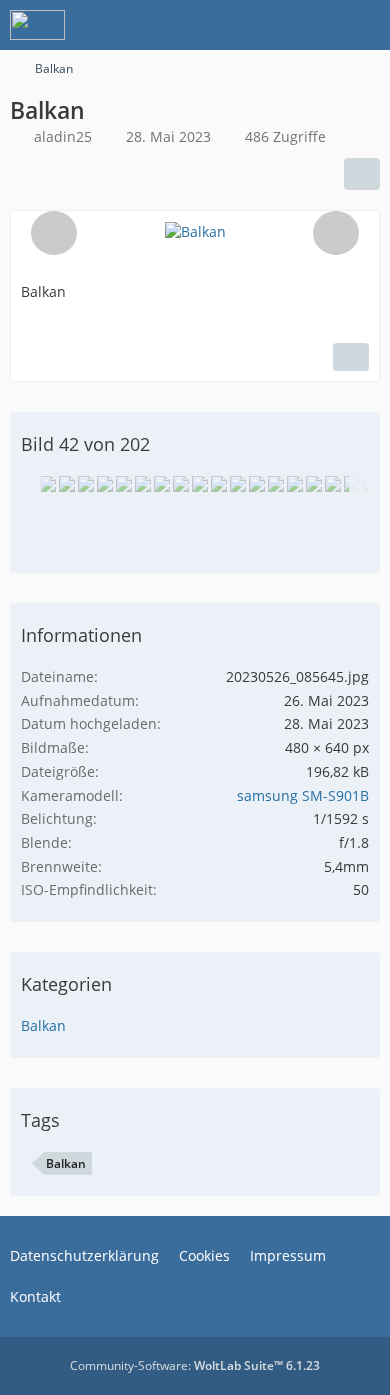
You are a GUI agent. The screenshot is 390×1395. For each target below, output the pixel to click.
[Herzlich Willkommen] (37, 25)
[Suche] (264, 25)
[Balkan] (48, 484)
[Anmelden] (314, 25)
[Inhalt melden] (351, 357)
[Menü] (364, 25)
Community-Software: (195, 1365)
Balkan (43, 1025)
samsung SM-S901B (303, 795)
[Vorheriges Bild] (54, 233)
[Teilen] (362, 174)
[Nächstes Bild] (336, 233)
